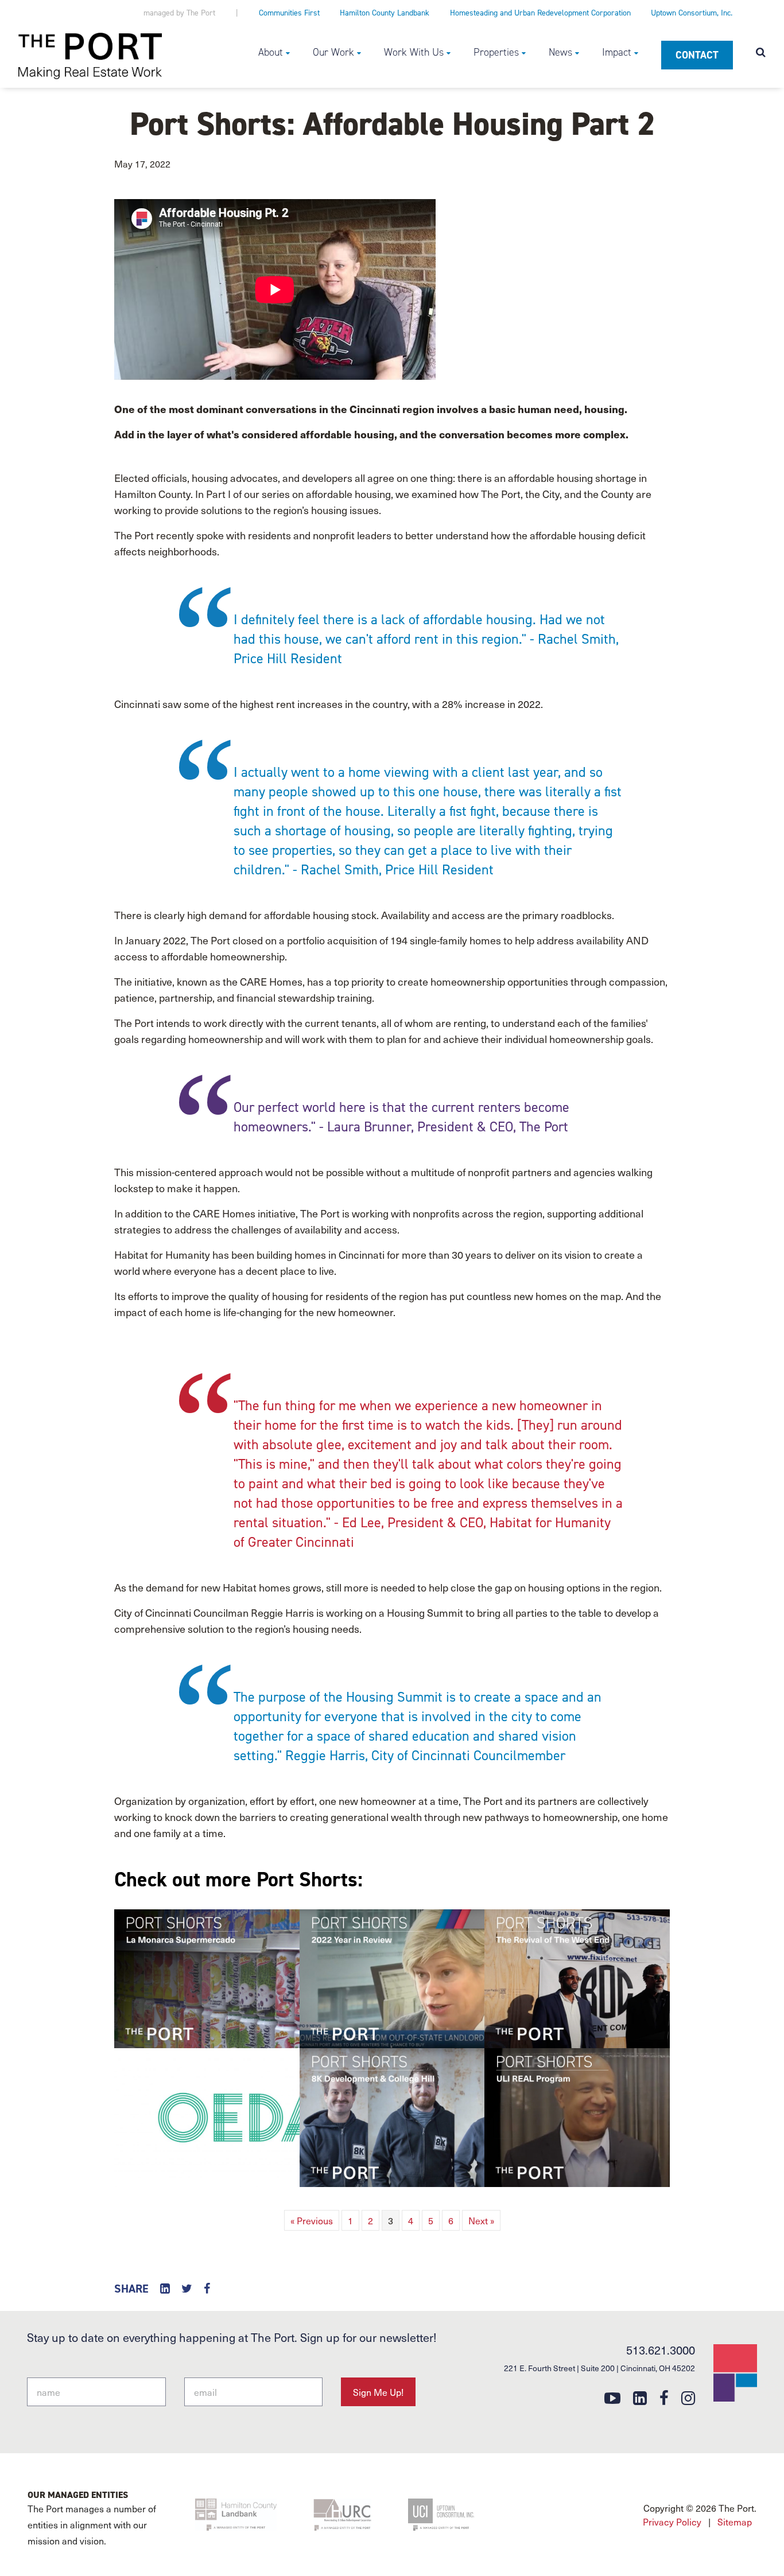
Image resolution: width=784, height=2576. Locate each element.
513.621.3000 (661, 2350)
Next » (481, 2220)
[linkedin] (640, 2397)
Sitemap (735, 2521)
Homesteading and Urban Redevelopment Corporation (540, 13)
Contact (697, 55)
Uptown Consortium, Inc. (692, 13)
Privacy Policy (672, 2521)
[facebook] (664, 2397)
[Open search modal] (761, 53)
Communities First (289, 13)
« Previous (312, 2220)
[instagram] (688, 2397)
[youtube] (612, 2397)
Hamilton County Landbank (385, 13)
